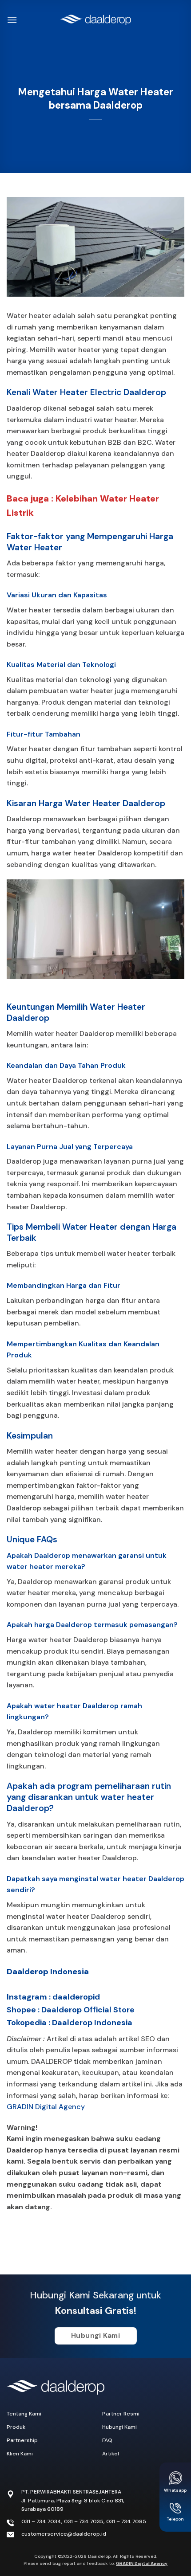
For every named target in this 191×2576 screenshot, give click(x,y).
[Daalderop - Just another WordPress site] (95, 20)
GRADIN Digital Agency (46, 2107)
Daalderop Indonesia (48, 1972)
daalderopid (76, 1997)
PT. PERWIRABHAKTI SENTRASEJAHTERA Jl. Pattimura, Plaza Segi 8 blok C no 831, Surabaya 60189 (73, 2500)
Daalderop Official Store (88, 2010)
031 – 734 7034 (41, 2521)
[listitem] (95, 2167)
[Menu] (12, 20)
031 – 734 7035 (84, 2521)
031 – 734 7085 (126, 2521)
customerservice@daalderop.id (64, 2534)
